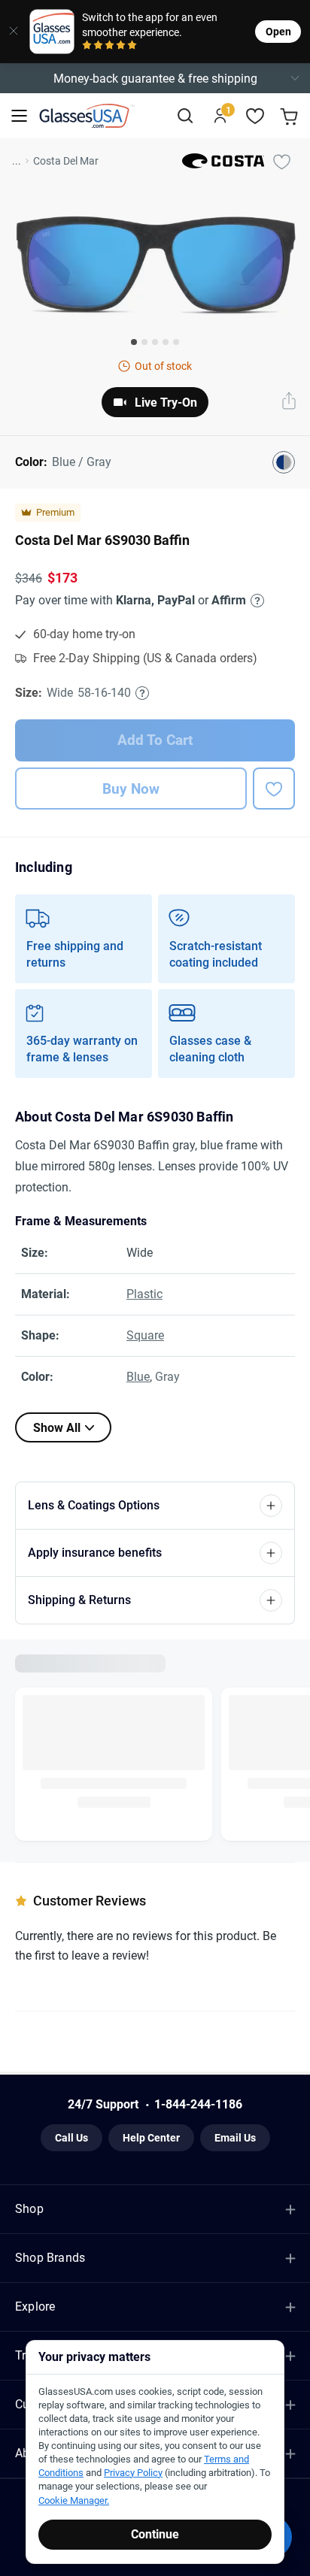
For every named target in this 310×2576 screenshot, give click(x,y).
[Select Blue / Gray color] (284, 462)
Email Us (235, 2134)
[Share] (289, 402)
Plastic (144, 1294)
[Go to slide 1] (134, 342)
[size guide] (142, 693)
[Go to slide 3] (155, 342)
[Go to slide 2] (144, 342)
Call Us (71, 2134)
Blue (138, 1377)
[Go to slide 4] (166, 342)
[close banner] (10, 32)
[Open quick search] (185, 116)
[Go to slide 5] (176, 342)
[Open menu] (19, 116)
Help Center (151, 2134)
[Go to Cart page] (291, 116)
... (17, 161)
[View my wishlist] (255, 116)
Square (145, 1335)
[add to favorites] (274, 789)
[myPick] (281, 161)
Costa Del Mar (66, 161)
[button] (155, 78)
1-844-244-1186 (198, 2101)
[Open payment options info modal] (255, 601)
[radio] (87, 46)
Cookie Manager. (74, 2500)
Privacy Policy (133, 2473)
